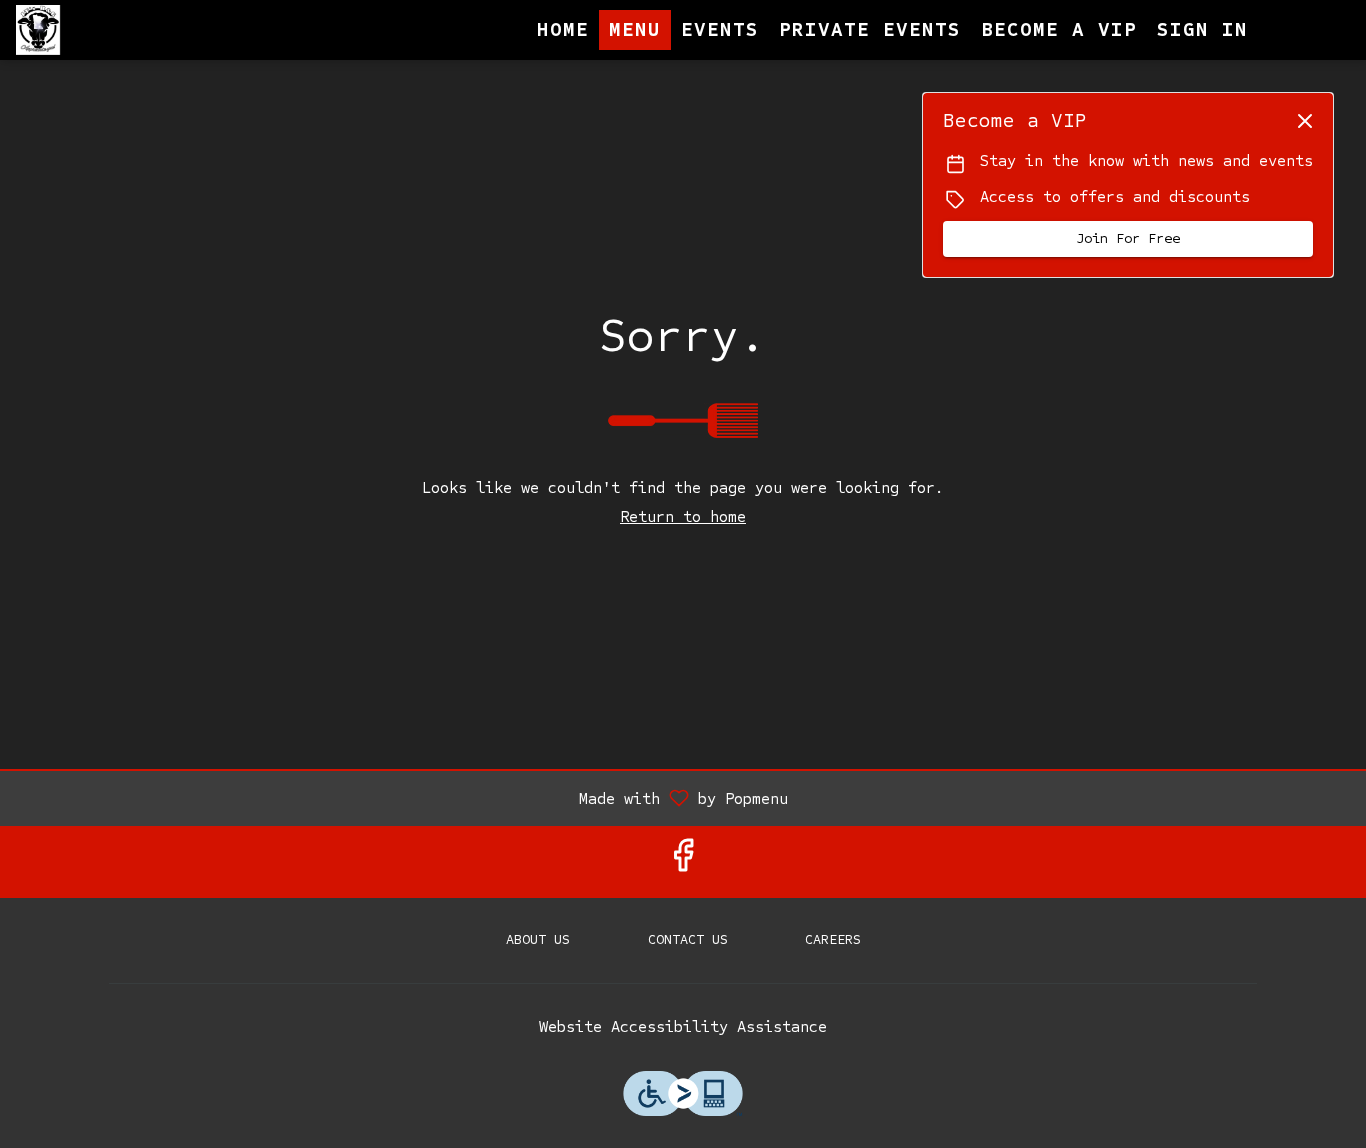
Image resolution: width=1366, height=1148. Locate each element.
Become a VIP (1059, 29)
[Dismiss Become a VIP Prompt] (1305, 121)
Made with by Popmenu (401, 797)
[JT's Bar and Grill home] (106, 30)
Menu (635, 29)
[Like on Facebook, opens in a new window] (683, 861)
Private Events (870, 29)
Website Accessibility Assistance (683, 1026)
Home (563, 29)
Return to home (683, 516)
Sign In (1202, 29)
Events (720, 29)
